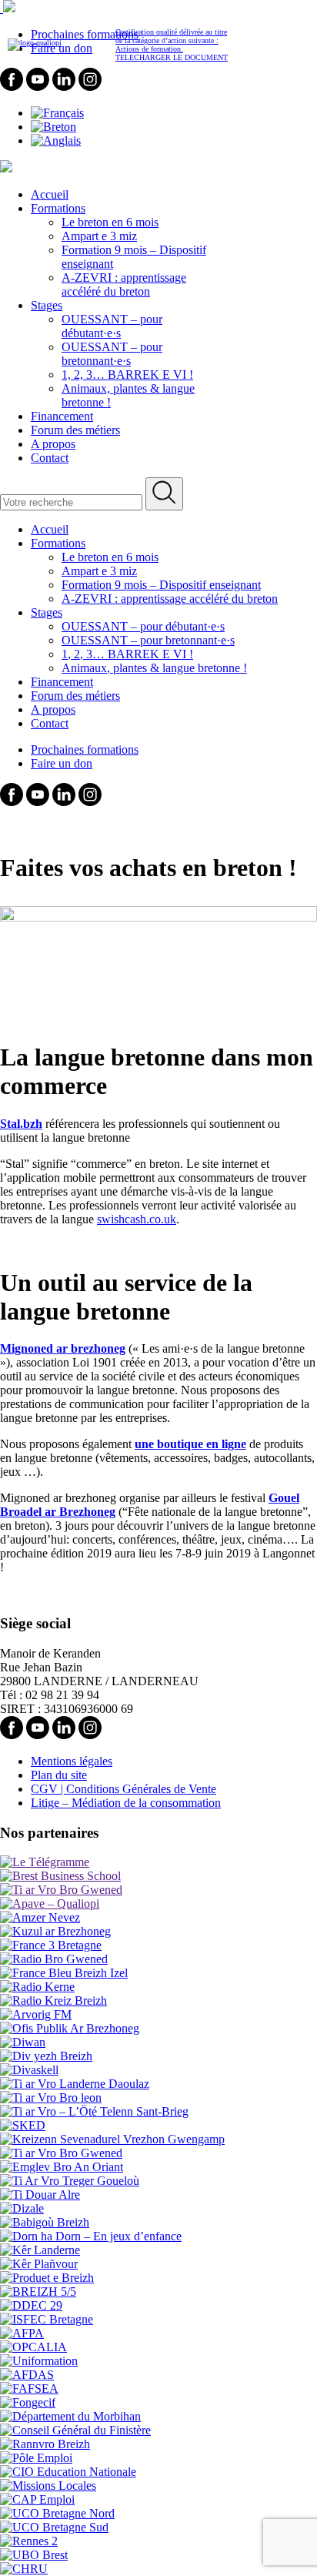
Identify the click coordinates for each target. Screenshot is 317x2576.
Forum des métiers (75, 430)
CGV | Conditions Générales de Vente (123, 1789)
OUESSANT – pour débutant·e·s (112, 326)
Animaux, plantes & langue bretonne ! (154, 668)
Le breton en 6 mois (110, 222)
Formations (58, 208)
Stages (47, 305)
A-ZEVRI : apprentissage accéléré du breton (124, 284)
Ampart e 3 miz (99, 236)
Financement (62, 416)
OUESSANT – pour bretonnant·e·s (112, 354)
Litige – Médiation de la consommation (126, 1803)
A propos (53, 444)
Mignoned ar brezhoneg (63, 1348)
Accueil (50, 194)
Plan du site (59, 1775)
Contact (50, 458)
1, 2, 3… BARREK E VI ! (127, 375)
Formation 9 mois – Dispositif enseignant (161, 585)
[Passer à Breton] (53, 127)
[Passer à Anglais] (56, 141)
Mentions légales (72, 1761)
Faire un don (62, 763)
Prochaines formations (85, 749)
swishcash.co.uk (137, 1219)
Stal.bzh (21, 1124)
